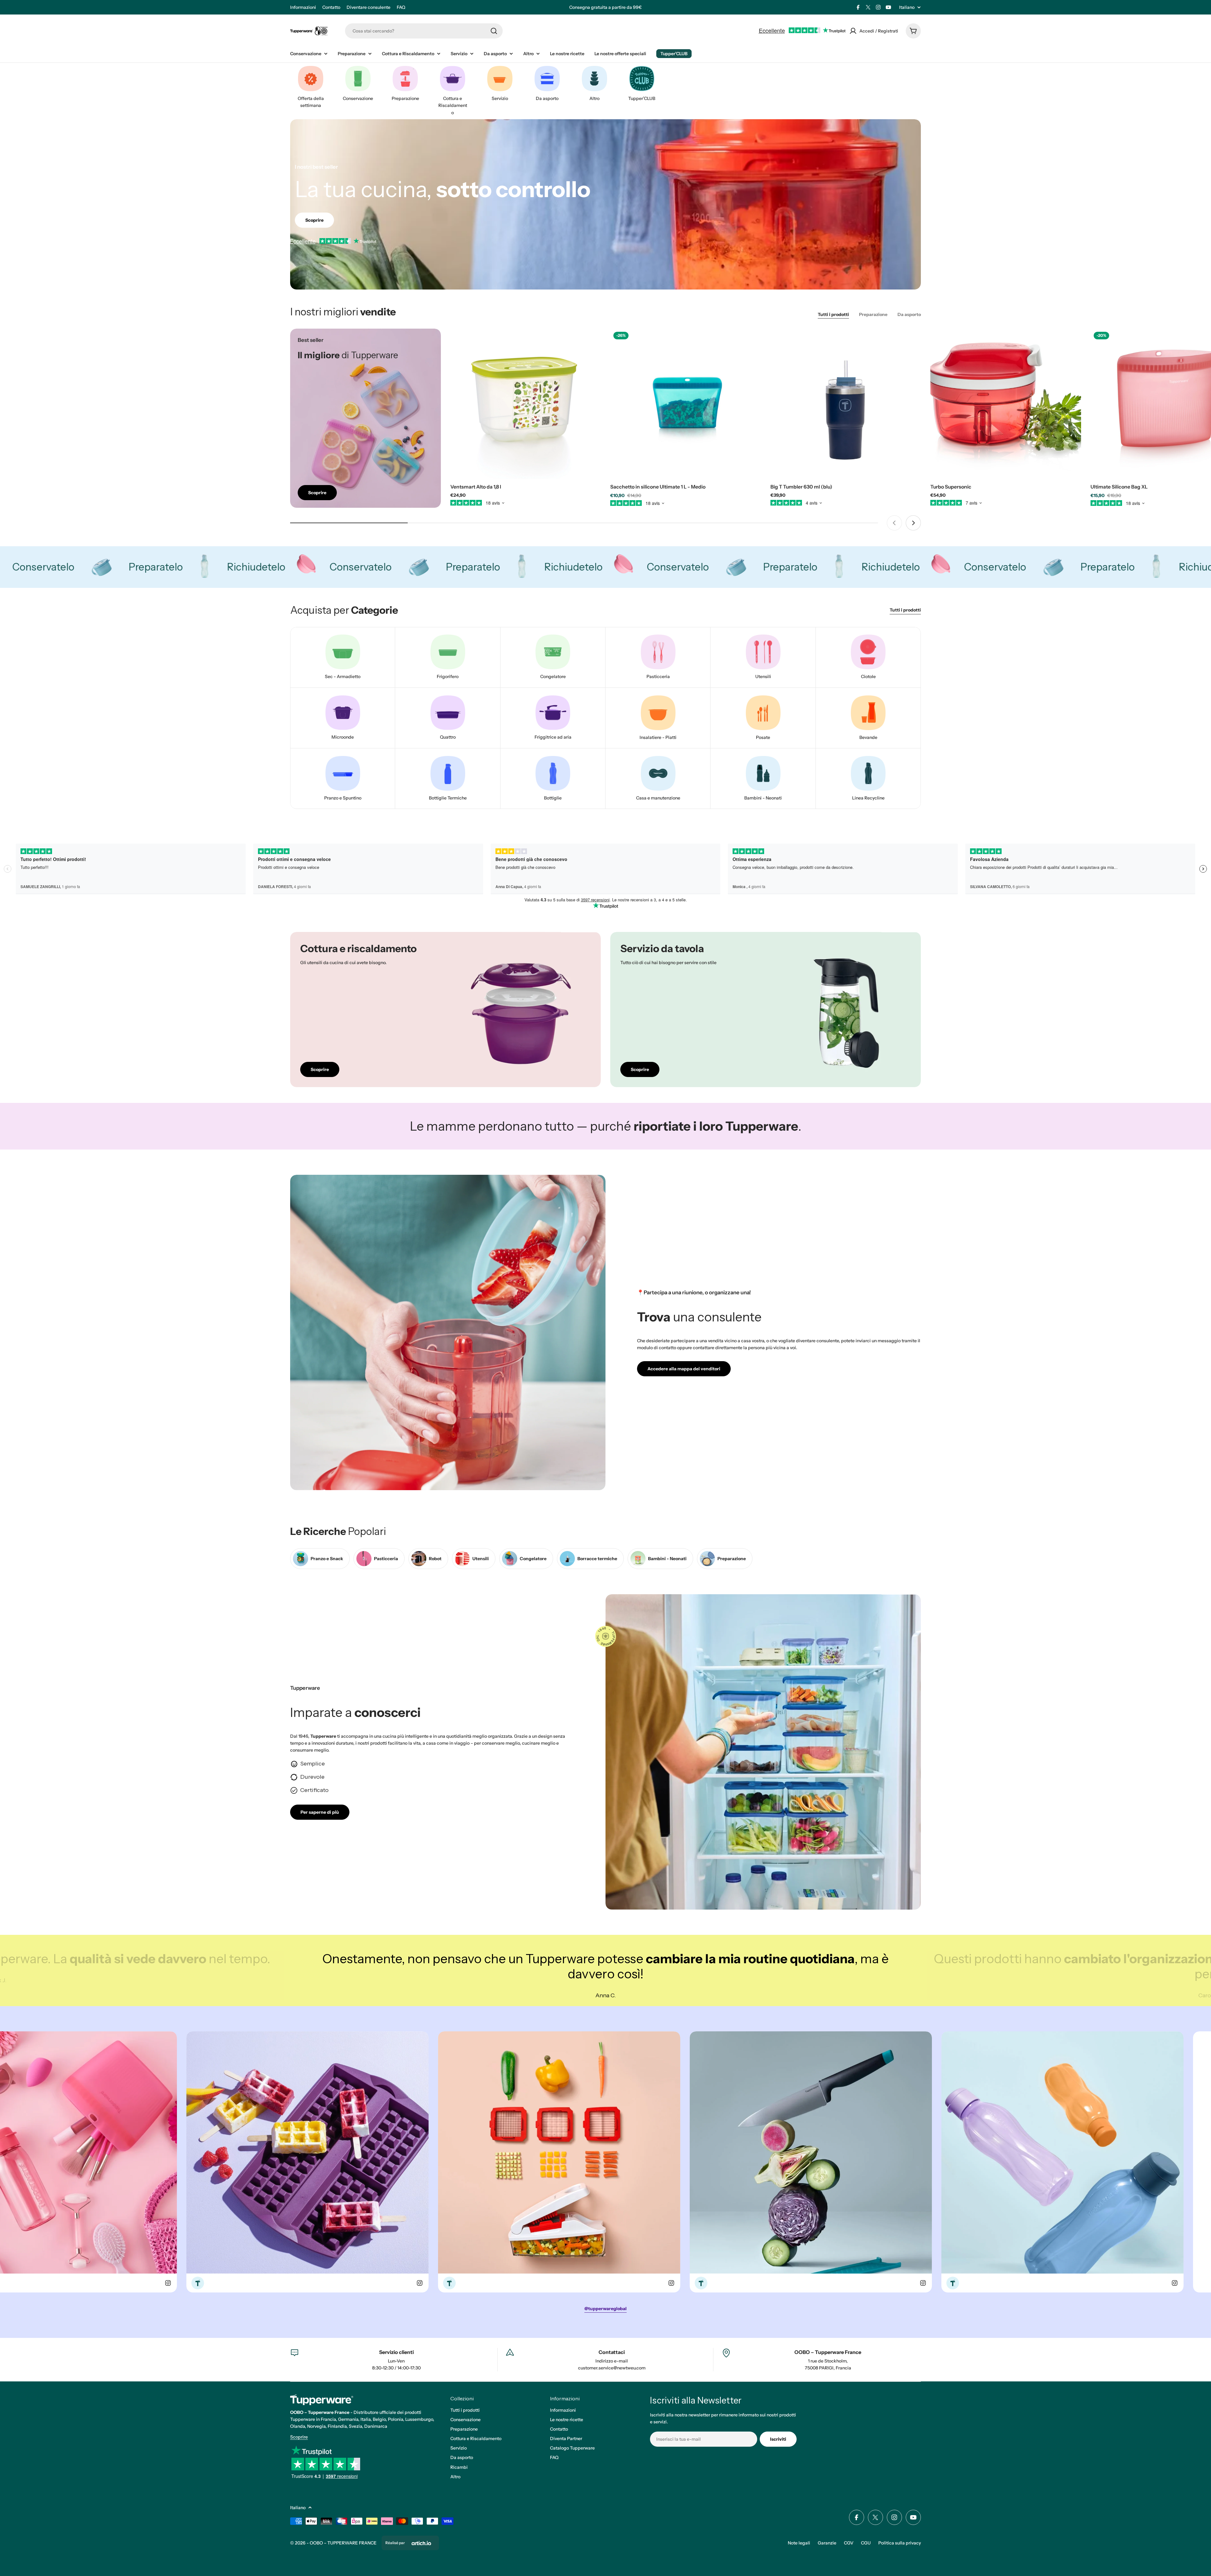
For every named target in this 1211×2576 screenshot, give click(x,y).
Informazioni (303, 7)
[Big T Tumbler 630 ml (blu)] (846, 404)
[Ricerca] (494, 31)
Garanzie (827, 2543)
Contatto (331, 7)
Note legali (799, 2543)
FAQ (401, 7)
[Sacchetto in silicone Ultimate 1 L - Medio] (686, 404)
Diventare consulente (369, 7)
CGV (849, 2543)
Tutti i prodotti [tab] (833, 314)
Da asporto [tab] (909, 314)
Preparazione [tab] (873, 314)
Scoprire (299, 2437)
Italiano (907, 7)
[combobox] (424, 31)
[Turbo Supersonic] (1006, 404)
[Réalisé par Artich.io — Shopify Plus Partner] (421, 2543)
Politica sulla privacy (900, 2543)
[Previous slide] (894, 523)
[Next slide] (913, 523)
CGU (866, 2543)
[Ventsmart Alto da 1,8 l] (526, 404)
